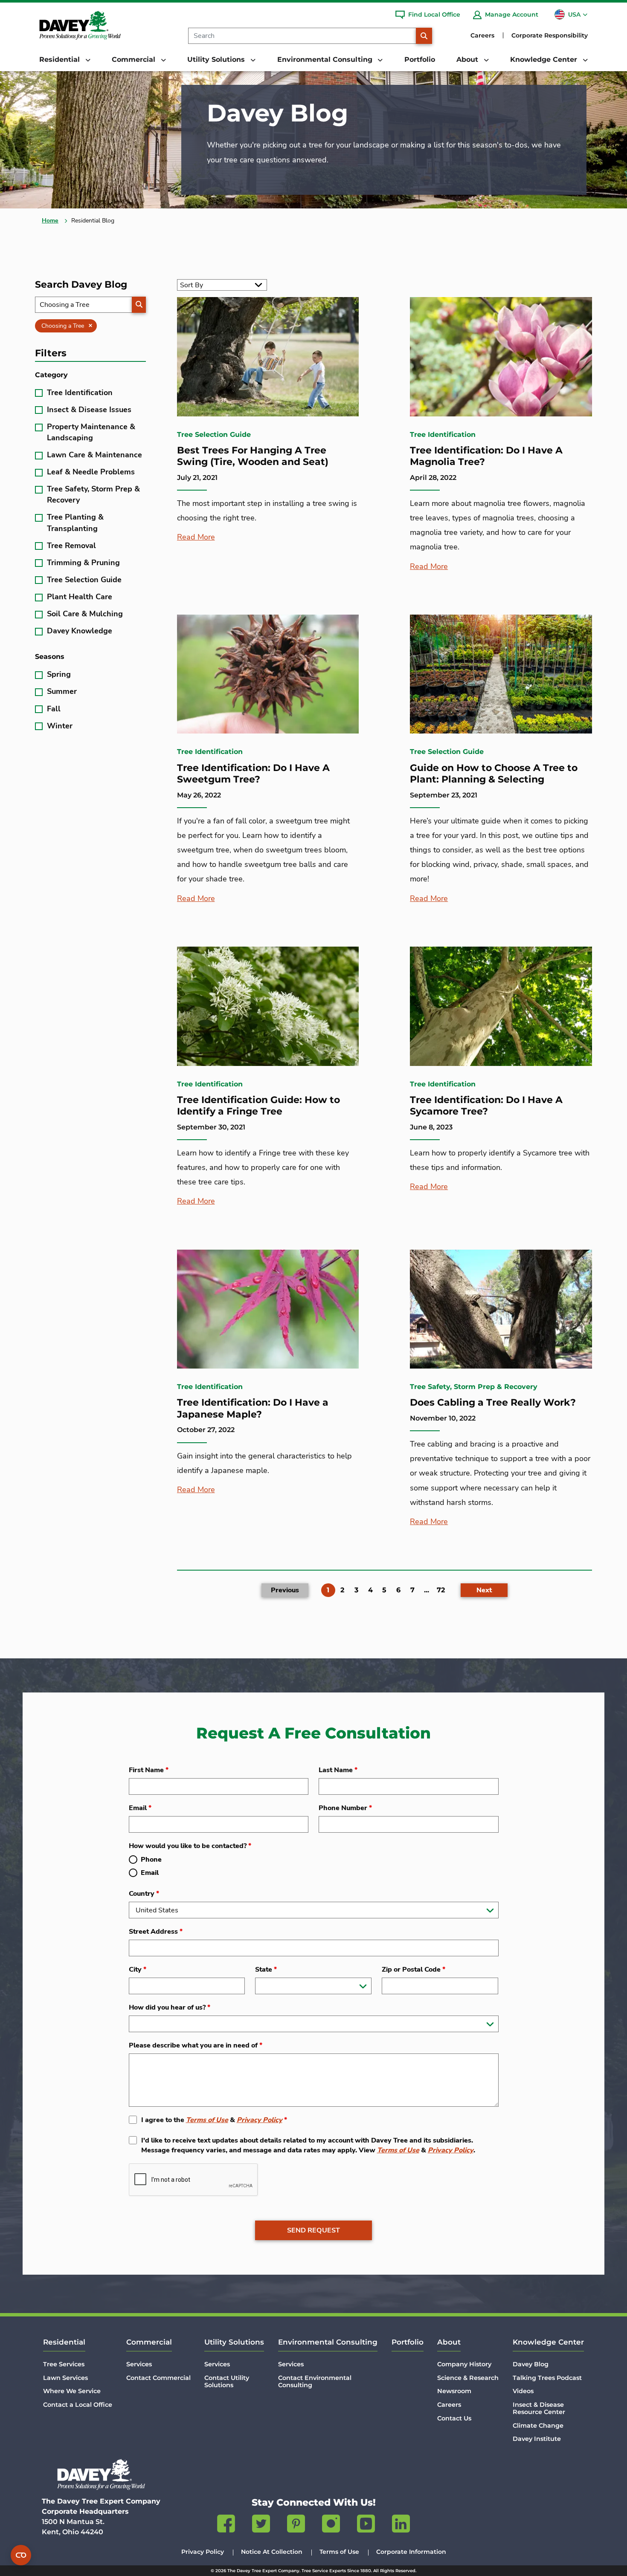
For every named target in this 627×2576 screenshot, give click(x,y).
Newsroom (454, 2391)
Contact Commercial (158, 2378)
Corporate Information (411, 2552)
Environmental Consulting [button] (326, 59)
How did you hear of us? (170, 2007)
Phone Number (345, 1808)
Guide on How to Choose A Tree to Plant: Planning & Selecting (494, 774)
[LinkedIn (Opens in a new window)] (401, 2525)
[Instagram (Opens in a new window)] (331, 2525)
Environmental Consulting (328, 2342)
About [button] (468, 59)
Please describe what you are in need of (196, 2045)
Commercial (149, 2342)
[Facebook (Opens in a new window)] (226, 2525)
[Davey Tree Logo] (101, 2474)
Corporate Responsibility (550, 35)
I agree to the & (214, 2120)
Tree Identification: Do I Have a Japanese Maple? (253, 1408)
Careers (482, 35)
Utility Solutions (234, 2342)
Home (50, 221)
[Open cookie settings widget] (21, 2555)
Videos (523, 2391)
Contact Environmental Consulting (315, 2381)
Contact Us (454, 2418)
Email (140, 1808)
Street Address (156, 1932)
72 (441, 1590)
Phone (151, 1860)
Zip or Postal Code (414, 1970)
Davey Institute (537, 2439)
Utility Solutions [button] (217, 59)
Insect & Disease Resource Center (539, 2408)
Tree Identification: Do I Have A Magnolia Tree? (486, 456)
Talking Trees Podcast (547, 2378)
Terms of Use (207, 2120)
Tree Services (64, 2364)
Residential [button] (61, 59)
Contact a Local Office (78, 2405)
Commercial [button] (135, 59)
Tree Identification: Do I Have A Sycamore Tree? (486, 1106)
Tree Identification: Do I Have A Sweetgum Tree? (253, 774)
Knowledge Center (548, 2342)
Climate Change (538, 2426)
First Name (149, 1770)
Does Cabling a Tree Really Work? (493, 1402)
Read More (196, 537)
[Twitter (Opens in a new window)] (261, 2525)
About (449, 2342)
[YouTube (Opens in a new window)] (366, 2525)
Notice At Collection (272, 2552)
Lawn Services (65, 2378)
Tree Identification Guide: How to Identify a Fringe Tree (258, 1106)
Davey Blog (531, 2364)
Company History (464, 2364)
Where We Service (72, 2391)
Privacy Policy (260, 2120)
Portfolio (420, 59)
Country (144, 1894)
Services (139, 2364)
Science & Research (468, 2378)
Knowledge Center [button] (545, 59)
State (266, 1970)
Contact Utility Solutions (227, 2381)
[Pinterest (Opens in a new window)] (296, 2525)
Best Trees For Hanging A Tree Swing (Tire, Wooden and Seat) (253, 456)
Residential (64, 2342)
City (138, 1970)
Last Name (338, 1770)
